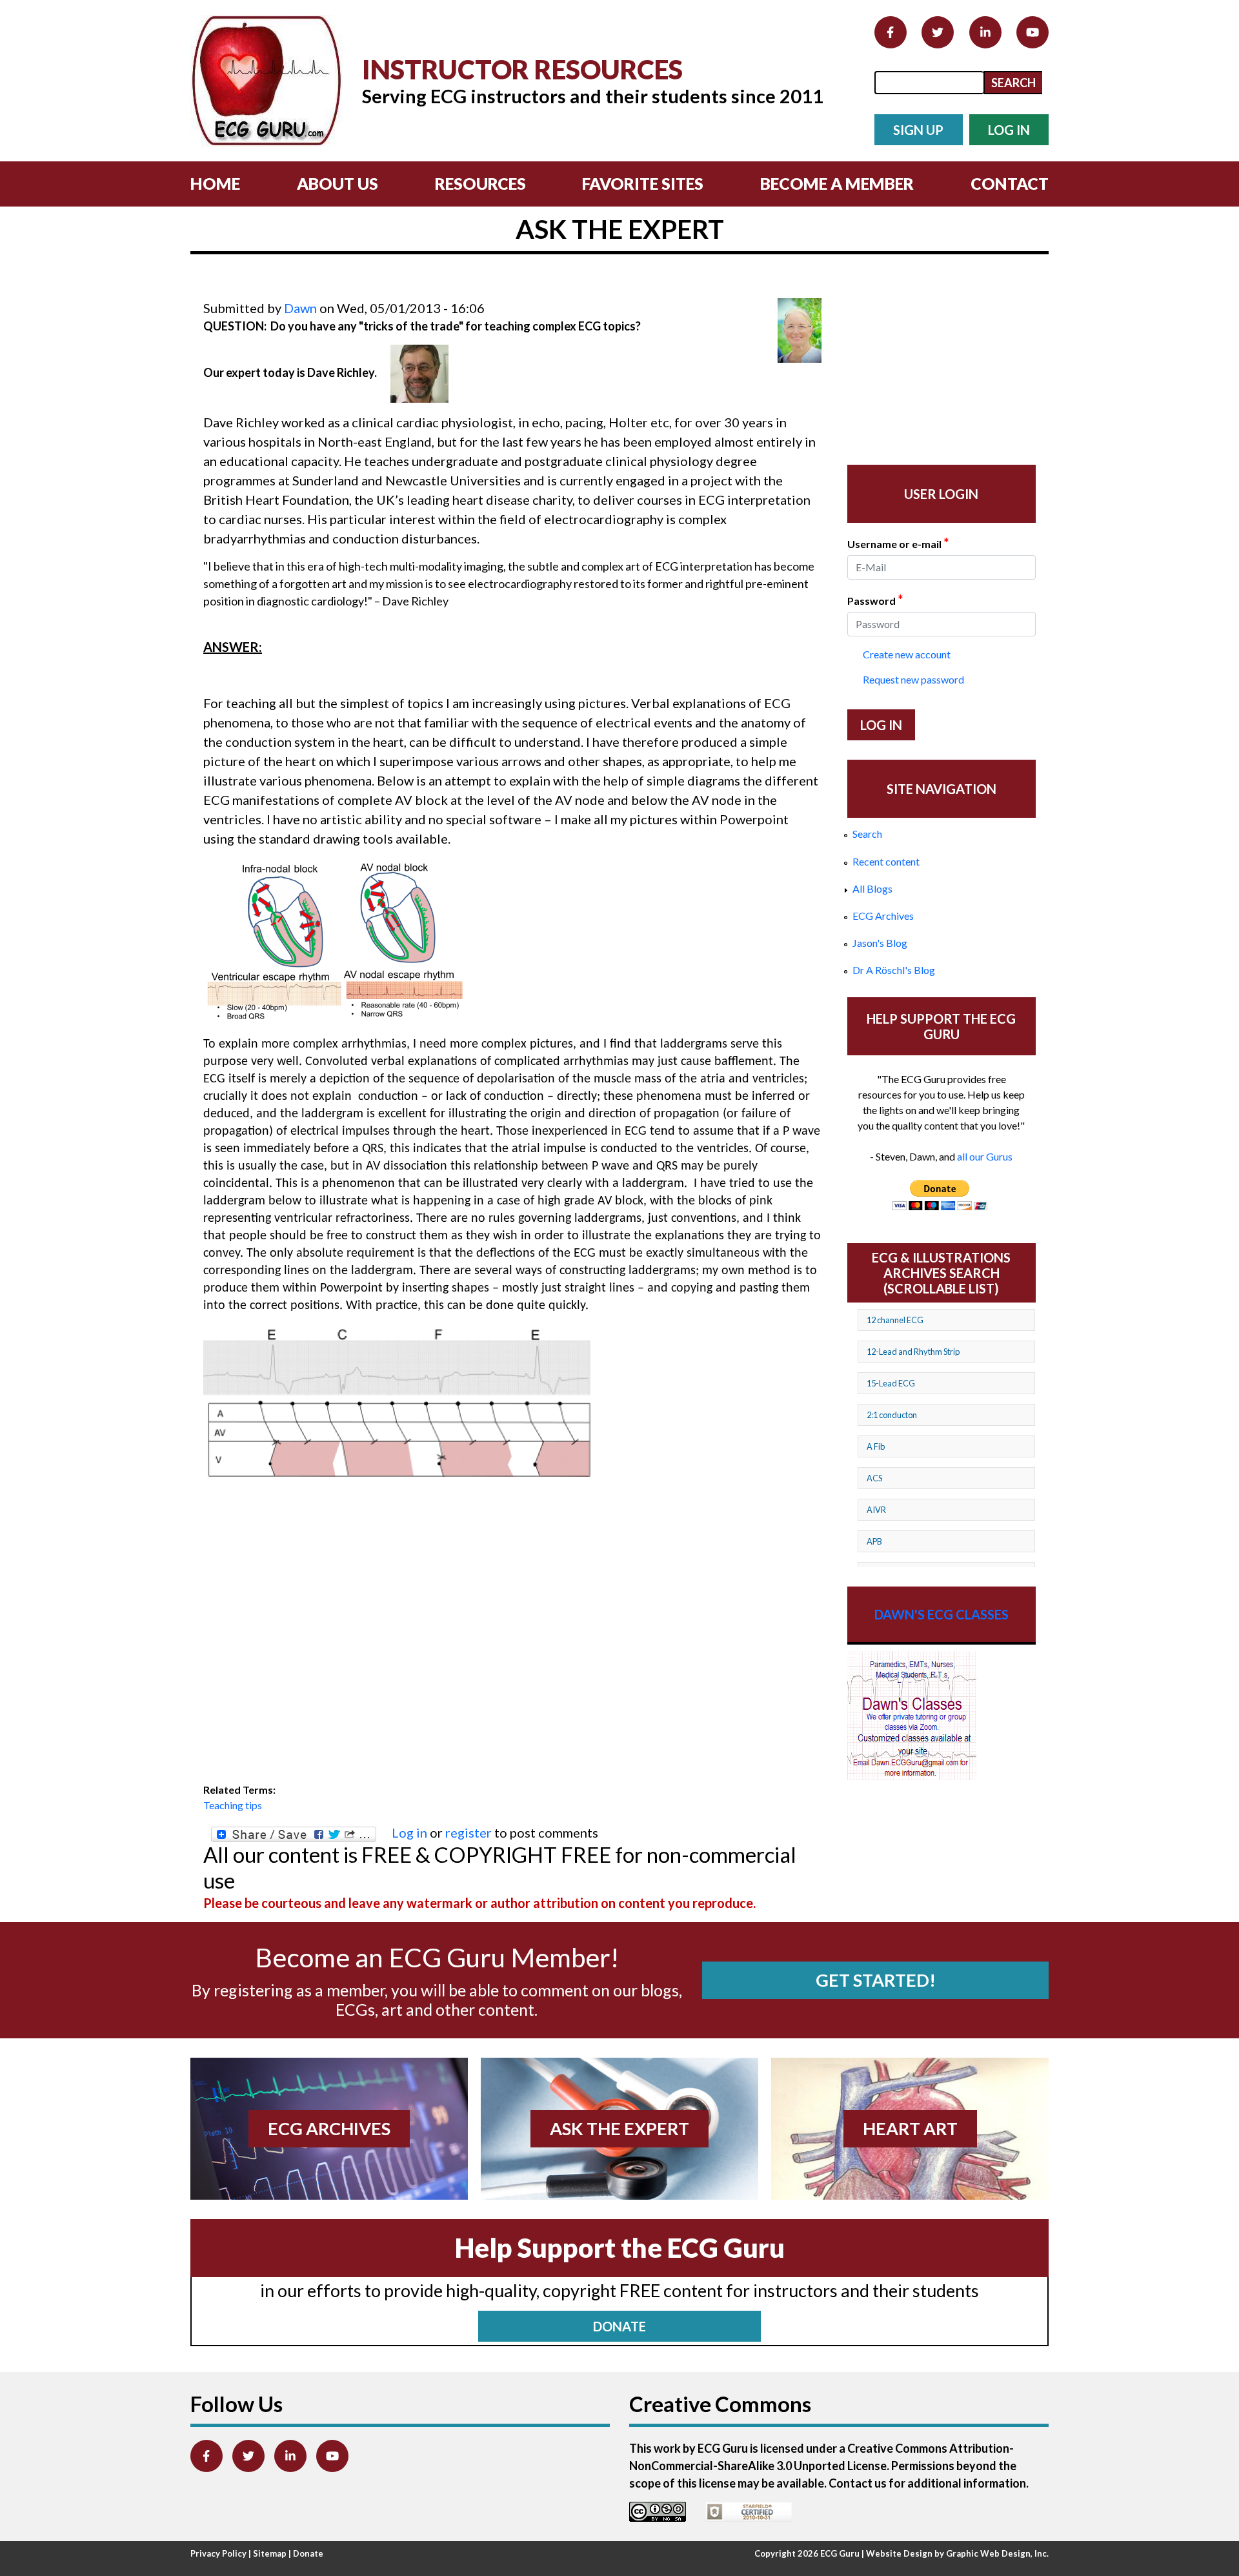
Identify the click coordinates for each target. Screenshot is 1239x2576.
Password (875, 600)
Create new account (907, 654)
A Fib (876, 1446)
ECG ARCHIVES (329, 2128)
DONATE (619, 2326)
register (468, 1832)
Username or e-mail (898, 543)
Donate (308, 2553)
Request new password (913, 679)
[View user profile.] (800, 330)
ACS (874, 1478)
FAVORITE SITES (643, 183)
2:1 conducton (892, 1415)
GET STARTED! (876, 1980)
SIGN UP (918, 130)
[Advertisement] (438, 289)
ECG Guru (840, 2553)
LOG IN (1009, 130)
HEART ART (910, 2128)
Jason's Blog (880, 943)
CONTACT (1010, 183)
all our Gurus (985, 1156)
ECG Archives (883, 916)
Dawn (300, 308)
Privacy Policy (218, 2553)
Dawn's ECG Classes (942, 1614)
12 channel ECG (895, 1320)
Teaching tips (233, 1805)
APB (874, 1541)
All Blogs (872, 888)
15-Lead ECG (891, 1383)
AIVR (876, 1510)
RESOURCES (480, 183)
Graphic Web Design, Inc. (997, 2553)
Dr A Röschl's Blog (894, 970)
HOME (215, 183)
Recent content (886, 861)
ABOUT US (337, 183)
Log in (409, 1832)
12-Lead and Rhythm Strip (913, 1352)
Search (867, 834)
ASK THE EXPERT (619, 2128)
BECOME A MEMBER (837, 183)
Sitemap (270, 2553)
